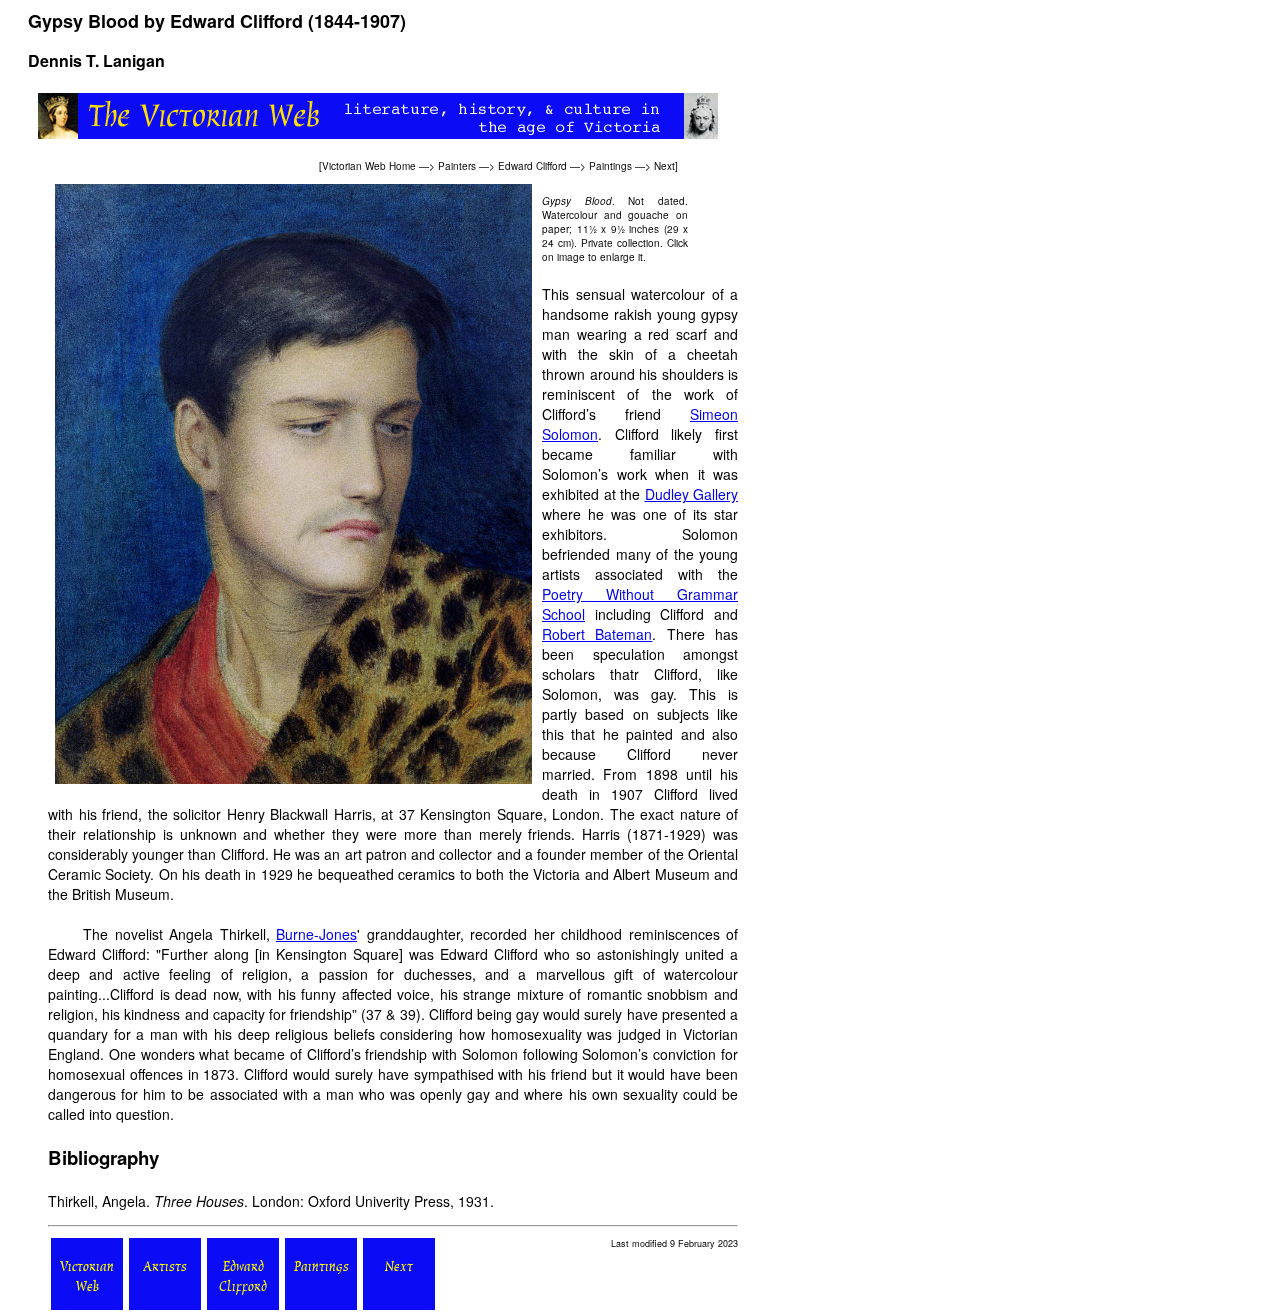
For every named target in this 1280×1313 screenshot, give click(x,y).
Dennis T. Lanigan (96, 60)
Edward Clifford (532, 166)
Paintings (610, 166)
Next (664, 166)
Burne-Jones (316, 934)
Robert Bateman (597, 634)
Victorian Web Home (369, 166)
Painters (457, 166)
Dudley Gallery (692, 494)
